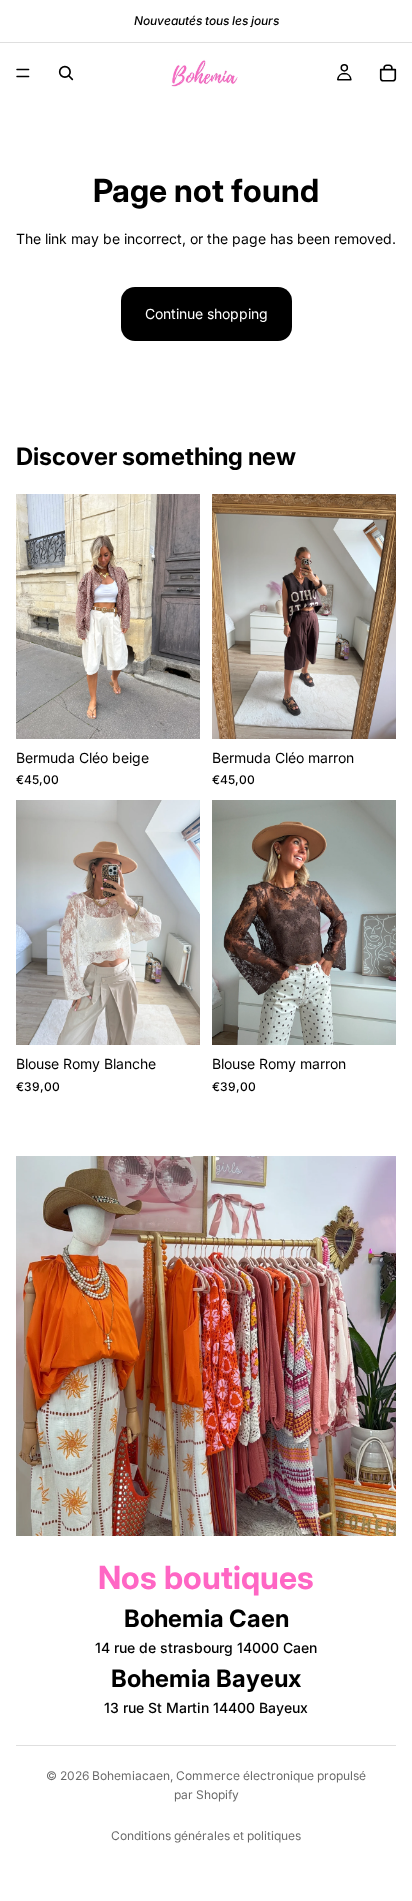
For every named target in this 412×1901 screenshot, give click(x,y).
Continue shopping (206, 313)
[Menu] (23, 73)
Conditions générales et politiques (206, 1835)
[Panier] (388, 73)
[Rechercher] (66, 73)
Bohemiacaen (131, 1775)
